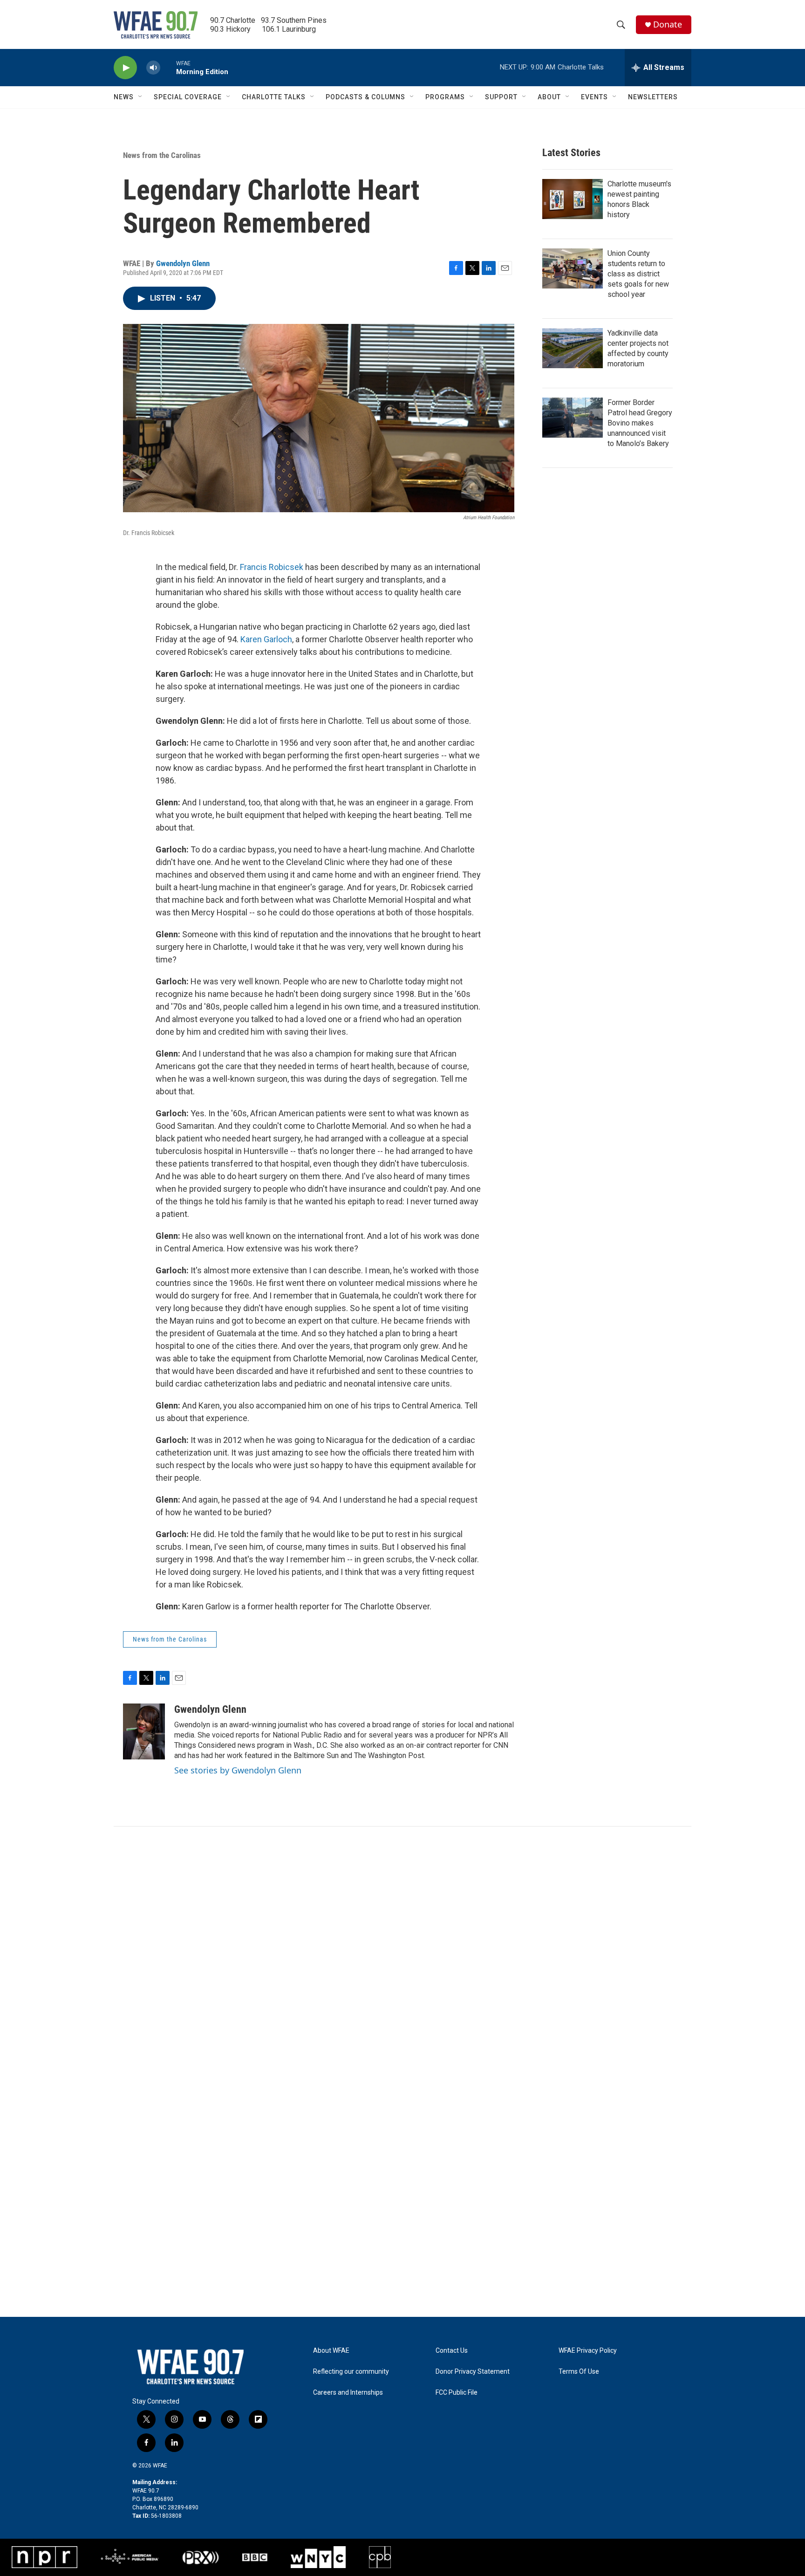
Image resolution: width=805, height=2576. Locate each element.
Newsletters (653, 97)
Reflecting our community (351, 2372)
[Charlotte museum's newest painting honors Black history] (573, 199)
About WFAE (331, 2351)
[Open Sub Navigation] (141, 97)
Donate (668, 24)
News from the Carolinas (162, 155)
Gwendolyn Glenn (183, 263)
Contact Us (452, 2351)
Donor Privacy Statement (473, 2372)
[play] (125, 68)
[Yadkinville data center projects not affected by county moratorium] (573, 348)
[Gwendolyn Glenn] (144, 1731)
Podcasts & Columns (365, 97)
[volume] (153, 68)
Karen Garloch (266, 639)
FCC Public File (457, 2393)
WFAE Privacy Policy (588, 2351)
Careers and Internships (348, 2393)
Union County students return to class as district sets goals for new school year (638, 274)
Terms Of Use (579, 2372)
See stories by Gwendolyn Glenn (238, 1770)
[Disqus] (402, 1952)
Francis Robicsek (272, 567)
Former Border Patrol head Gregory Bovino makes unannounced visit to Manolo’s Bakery (640, 423)
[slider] (168, 67)
